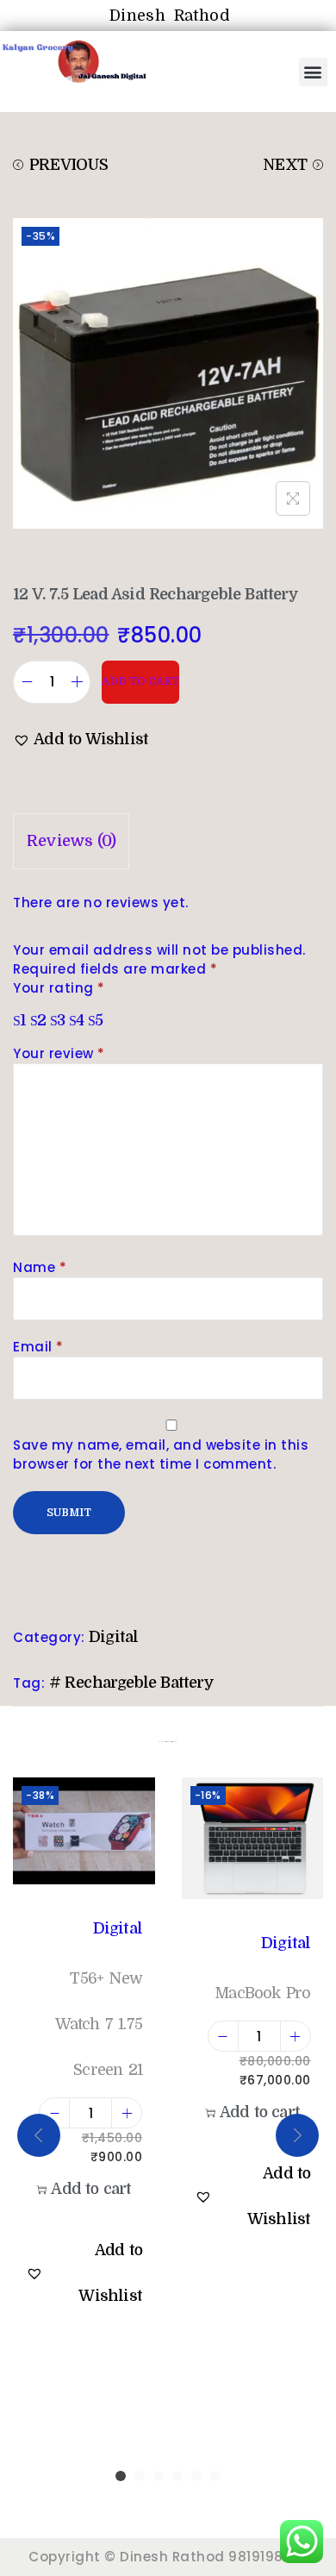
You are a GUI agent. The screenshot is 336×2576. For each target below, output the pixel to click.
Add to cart (140, 681)
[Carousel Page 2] (140, 2476)
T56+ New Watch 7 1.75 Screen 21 (99, 2024)
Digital (113, 1637)
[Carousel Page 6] (215, 2476)
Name (40, 1267)
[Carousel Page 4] (177, 2476)
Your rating (59, 988)
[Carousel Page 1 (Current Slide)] (121, 2476)
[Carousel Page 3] (159, 2476)
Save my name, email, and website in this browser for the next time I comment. (161, 1454)
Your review (59, 1053)
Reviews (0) (71, 841)
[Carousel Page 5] (196, 2476)
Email (38, 1347)
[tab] (168, 841)
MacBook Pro (262, 1993)
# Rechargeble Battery (131, 1683)
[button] (314, 72)
